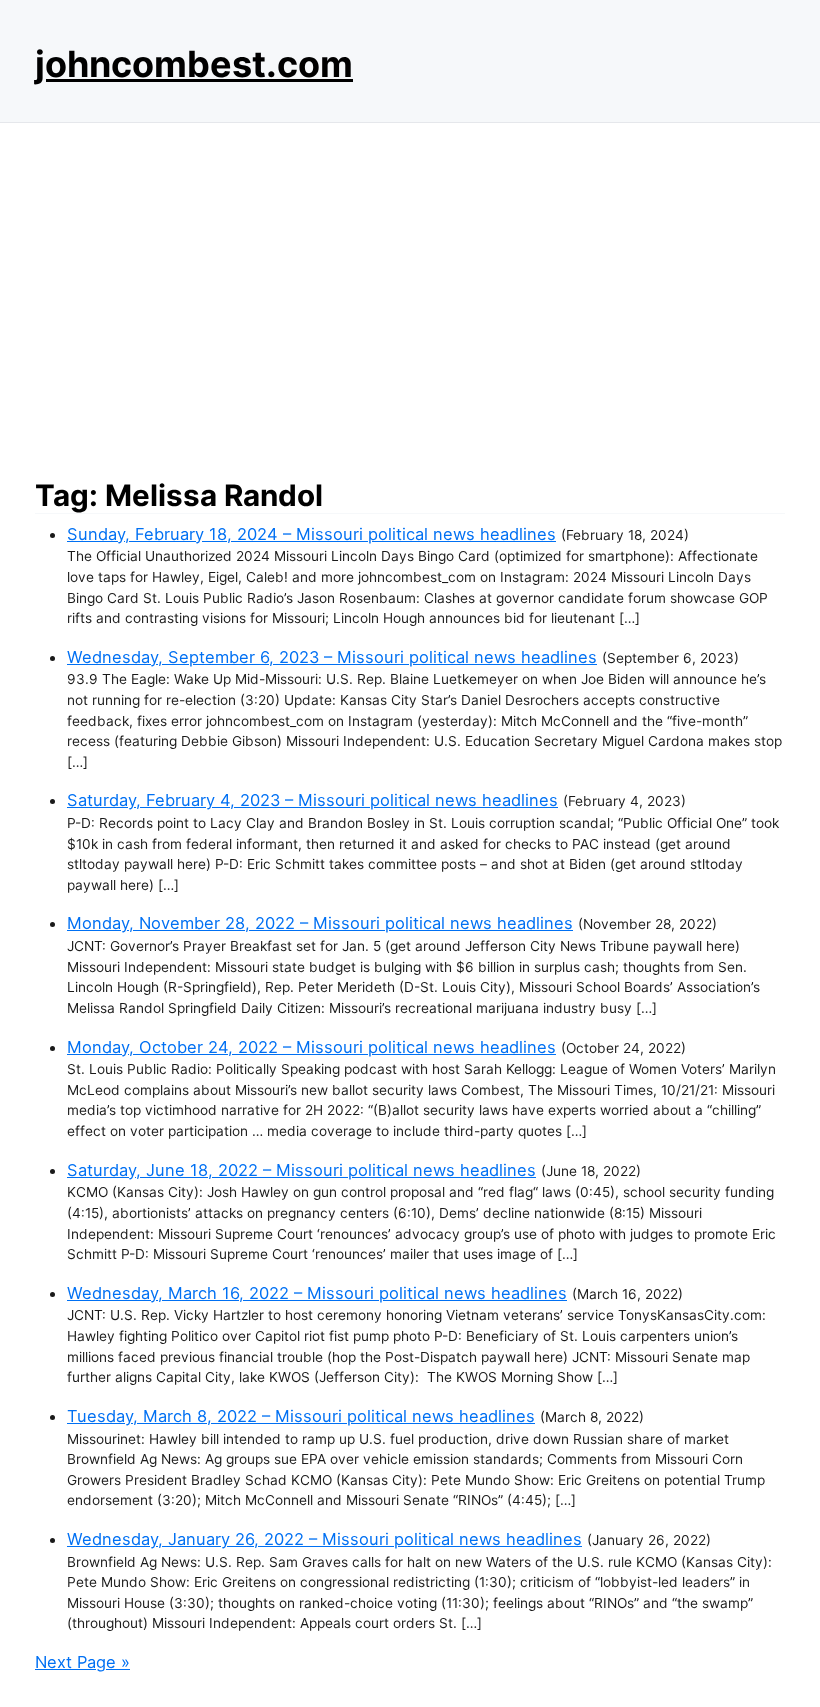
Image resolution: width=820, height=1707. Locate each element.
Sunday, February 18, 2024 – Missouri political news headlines (311, 534)
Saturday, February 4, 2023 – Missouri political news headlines (312, 800)
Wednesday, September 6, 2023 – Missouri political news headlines (332, 657)
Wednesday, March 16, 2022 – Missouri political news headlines (317, 1293)
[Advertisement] (410, 295)
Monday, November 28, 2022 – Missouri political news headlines (320, 923)
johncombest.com (194, 64)
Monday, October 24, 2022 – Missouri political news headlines (311, 1047)
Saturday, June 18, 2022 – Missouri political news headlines (301, 1170)
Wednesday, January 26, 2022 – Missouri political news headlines (324, 1539)
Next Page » (82, 1662)
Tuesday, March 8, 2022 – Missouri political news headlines (301, 1416)
